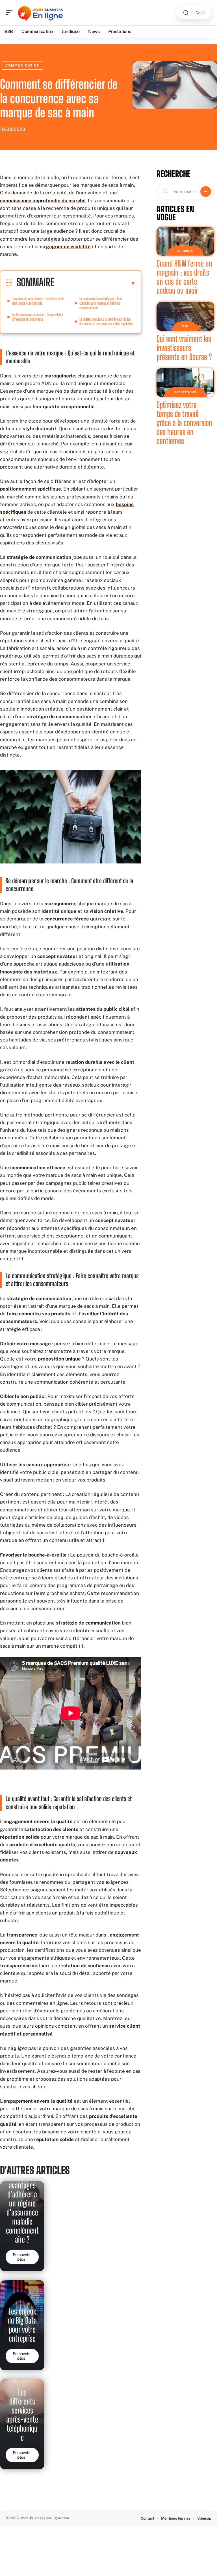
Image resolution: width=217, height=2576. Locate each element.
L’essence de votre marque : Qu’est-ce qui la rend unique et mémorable (38, 301)
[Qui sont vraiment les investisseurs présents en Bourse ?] (185, 316)
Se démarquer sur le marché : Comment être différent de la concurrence (37, 317)
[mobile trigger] (10, 13)
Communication (22, 65)
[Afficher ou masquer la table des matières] (95, 283)
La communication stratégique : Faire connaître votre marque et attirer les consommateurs (101, 303)
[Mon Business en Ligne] (41, 13)
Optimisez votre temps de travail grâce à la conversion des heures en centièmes (184, 423)
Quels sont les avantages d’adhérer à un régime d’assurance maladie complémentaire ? (22, 2203)
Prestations (185, 392)
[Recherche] (186, 13)
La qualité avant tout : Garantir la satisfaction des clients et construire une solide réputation (106, 321)
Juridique (185, 251)
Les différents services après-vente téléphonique (22, 2415)
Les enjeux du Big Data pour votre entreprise (22, 2325)
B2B (185, 326)
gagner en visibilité (68, 247)
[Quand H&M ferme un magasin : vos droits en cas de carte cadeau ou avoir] (185, 241)
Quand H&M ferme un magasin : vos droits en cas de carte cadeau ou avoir (184, 277)
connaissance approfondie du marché (43, 201)
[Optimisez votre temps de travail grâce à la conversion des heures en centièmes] (185, 383)
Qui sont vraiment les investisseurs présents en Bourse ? (184, 348)
